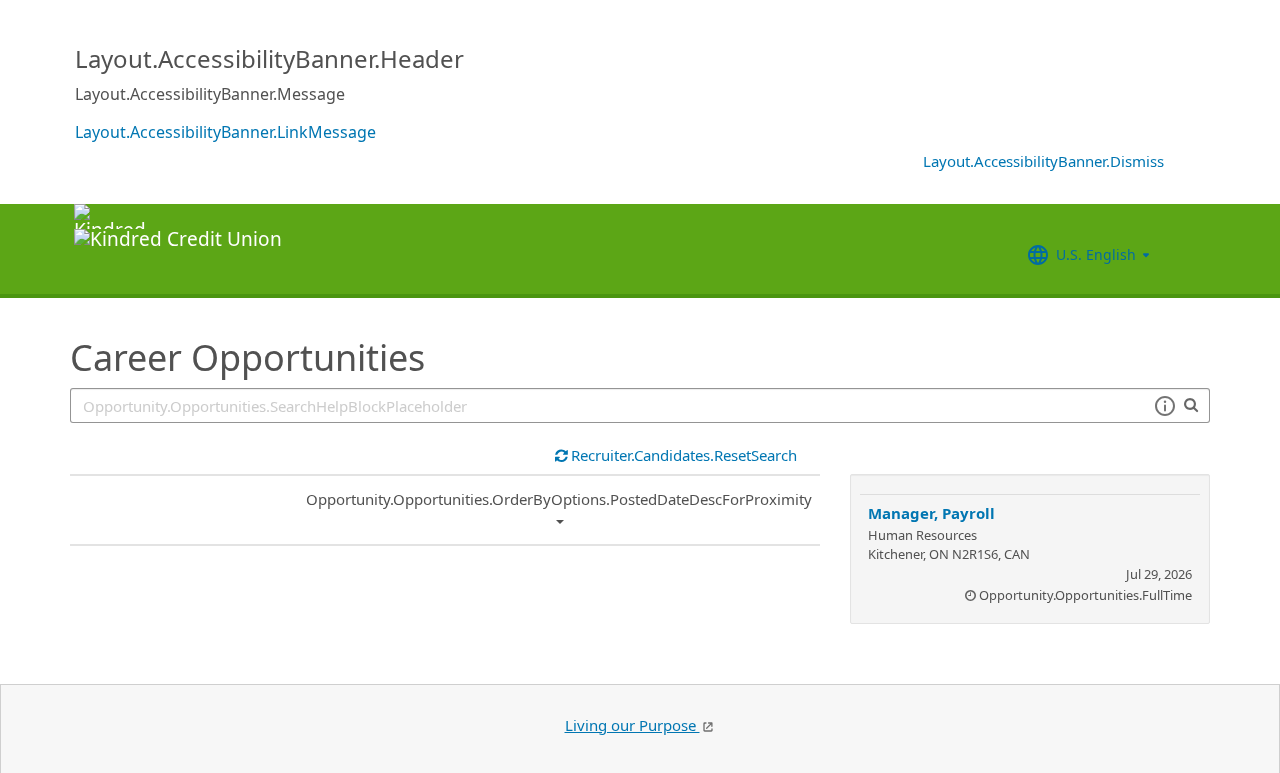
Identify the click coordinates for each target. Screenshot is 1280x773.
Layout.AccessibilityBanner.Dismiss (1043, 161)
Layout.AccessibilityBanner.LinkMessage (225, 132)
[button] (1164, 406)
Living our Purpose (632, 725)
